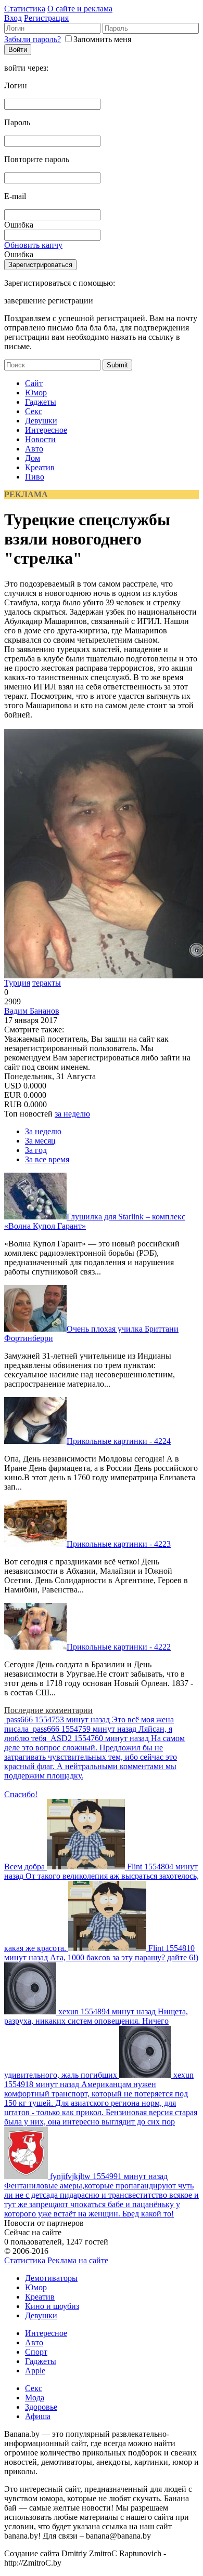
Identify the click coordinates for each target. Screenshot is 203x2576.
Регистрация (46, 18)
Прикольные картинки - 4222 (119, 1647)
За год (36, 1150)
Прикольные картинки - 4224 (119, 1441)
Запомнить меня (102, 39)
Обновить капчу (33, 245)
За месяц (40, 1141)
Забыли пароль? (33, 39)
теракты (47, 983)
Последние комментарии (48, 1710)
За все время (47, 1159)
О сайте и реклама (80, 9)
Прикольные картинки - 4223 (119, 1544)
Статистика (25, 9)
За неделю (43, 1131)
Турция (17, 983)
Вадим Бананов (32, 1011)
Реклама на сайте (78, 2260)
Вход (13, 18)
